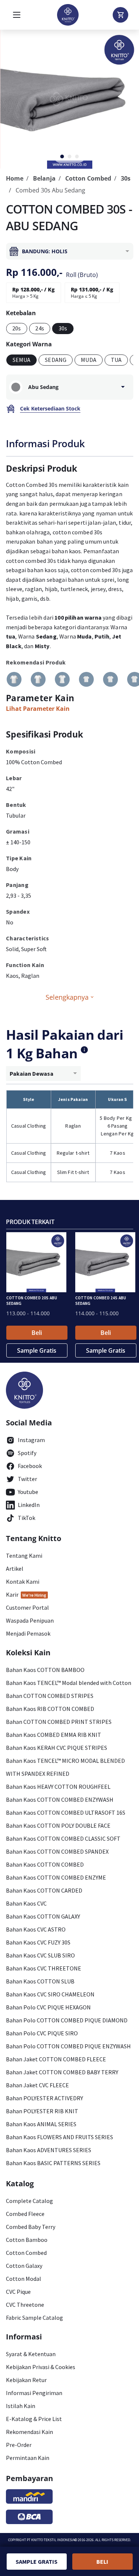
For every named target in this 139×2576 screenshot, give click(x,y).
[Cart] (120, 15)
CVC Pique (18, 2292)
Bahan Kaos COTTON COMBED (45, 1864)
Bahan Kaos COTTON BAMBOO (45, 1670)
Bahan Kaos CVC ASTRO (36, 1929)
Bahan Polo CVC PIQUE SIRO (42, 2033)
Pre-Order (19, 2445)
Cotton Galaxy (24, 2266)
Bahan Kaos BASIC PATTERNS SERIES (53, 2163)
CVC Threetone (25, 2305)
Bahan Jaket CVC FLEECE (37, 2085)
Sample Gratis (37, 1350)
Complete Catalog (29, 2201)
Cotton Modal (24, 2279)
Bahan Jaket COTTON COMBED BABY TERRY (62, 2072)
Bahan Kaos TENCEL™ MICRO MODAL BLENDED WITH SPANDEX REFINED (65, 1767)
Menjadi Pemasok (28, 1633)
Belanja (44, 178)
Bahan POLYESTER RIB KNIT (42, 2111)
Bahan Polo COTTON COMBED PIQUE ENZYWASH (68, 2046)
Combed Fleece (25, 2214)
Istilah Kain (21, 2406)
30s (126, 178)
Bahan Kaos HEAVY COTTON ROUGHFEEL (58, 1787)
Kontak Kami (23, 1581)
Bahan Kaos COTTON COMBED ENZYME (56, 1877)
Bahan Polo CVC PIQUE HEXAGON (48, 2007)
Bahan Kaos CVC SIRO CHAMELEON (50, 1994)
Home (15, 178)
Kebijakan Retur (26, 2380)
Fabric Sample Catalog (34, 2318)
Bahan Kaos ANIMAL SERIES (41, 2124)
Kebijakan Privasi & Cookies (41, 2367)
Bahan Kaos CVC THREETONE (44, 1968)
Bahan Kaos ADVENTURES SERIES (49, 2150)
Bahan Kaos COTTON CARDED (44, 1890)
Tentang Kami (24, 1556)
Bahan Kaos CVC (26, 1903)
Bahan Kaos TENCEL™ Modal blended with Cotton (69, 1683)
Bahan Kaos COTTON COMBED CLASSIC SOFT (63, 1838)
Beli (37, 1333)
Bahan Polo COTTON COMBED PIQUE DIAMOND (67, 2020)
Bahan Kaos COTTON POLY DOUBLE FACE (58, 1825)
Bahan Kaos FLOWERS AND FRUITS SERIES (59, 2137)
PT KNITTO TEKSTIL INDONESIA (51, 2540)
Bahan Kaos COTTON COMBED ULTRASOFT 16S (66, 1813)
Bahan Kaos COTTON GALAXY (43, 1916)
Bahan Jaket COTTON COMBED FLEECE (56, 2059)
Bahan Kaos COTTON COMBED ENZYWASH (60, 1800)
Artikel (15, 1569)
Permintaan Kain (28, 2458)
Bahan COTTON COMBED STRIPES (50, 1696)
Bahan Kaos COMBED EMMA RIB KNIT (54, 1735)
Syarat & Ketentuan (31, 2354)
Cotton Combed (88, 178)
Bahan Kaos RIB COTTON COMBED (50, 1709)
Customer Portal (27, 1607)
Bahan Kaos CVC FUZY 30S (38, 1942)
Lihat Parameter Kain (38, 709)
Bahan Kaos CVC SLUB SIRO (40, 1955)
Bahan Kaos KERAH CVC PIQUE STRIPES (57, 1748)
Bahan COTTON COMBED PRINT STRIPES (59, 1722)
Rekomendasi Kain (29, 2432)
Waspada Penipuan (30, 1620)
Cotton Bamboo (27, 2240)
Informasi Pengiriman (34, 2393)
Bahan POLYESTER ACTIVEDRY (44, 2098)
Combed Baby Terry (31, 2227)
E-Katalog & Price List (34, 2419)
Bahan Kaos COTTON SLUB (40, 1981)
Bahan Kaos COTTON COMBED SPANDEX (57, 1851)
